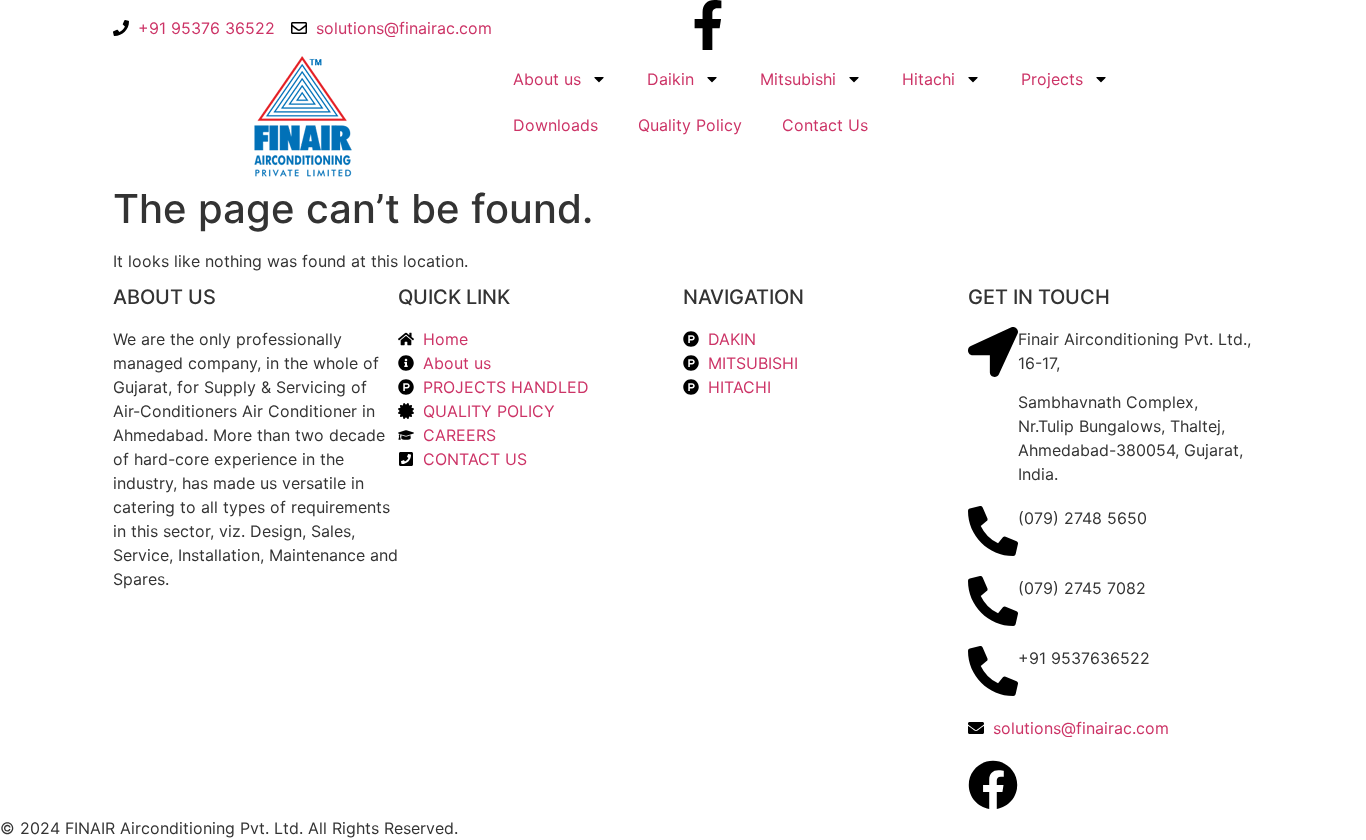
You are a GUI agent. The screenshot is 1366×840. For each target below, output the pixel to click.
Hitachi (928, 79)
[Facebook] (993, 785)
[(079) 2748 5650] (993, 531)
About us (547, 79)
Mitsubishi (798, 79)
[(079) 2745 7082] (993, 601)
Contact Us (825, 125)
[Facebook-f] (708, 25)
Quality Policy (690, 125)
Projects (1052, 79)
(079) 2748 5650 (1082, 518)
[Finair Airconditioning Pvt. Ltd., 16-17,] (993, 352)
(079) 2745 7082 (1082, 588)
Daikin (670, 79)
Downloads (555, 125)
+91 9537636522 (1084, 658)
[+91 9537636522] (993, 671)
